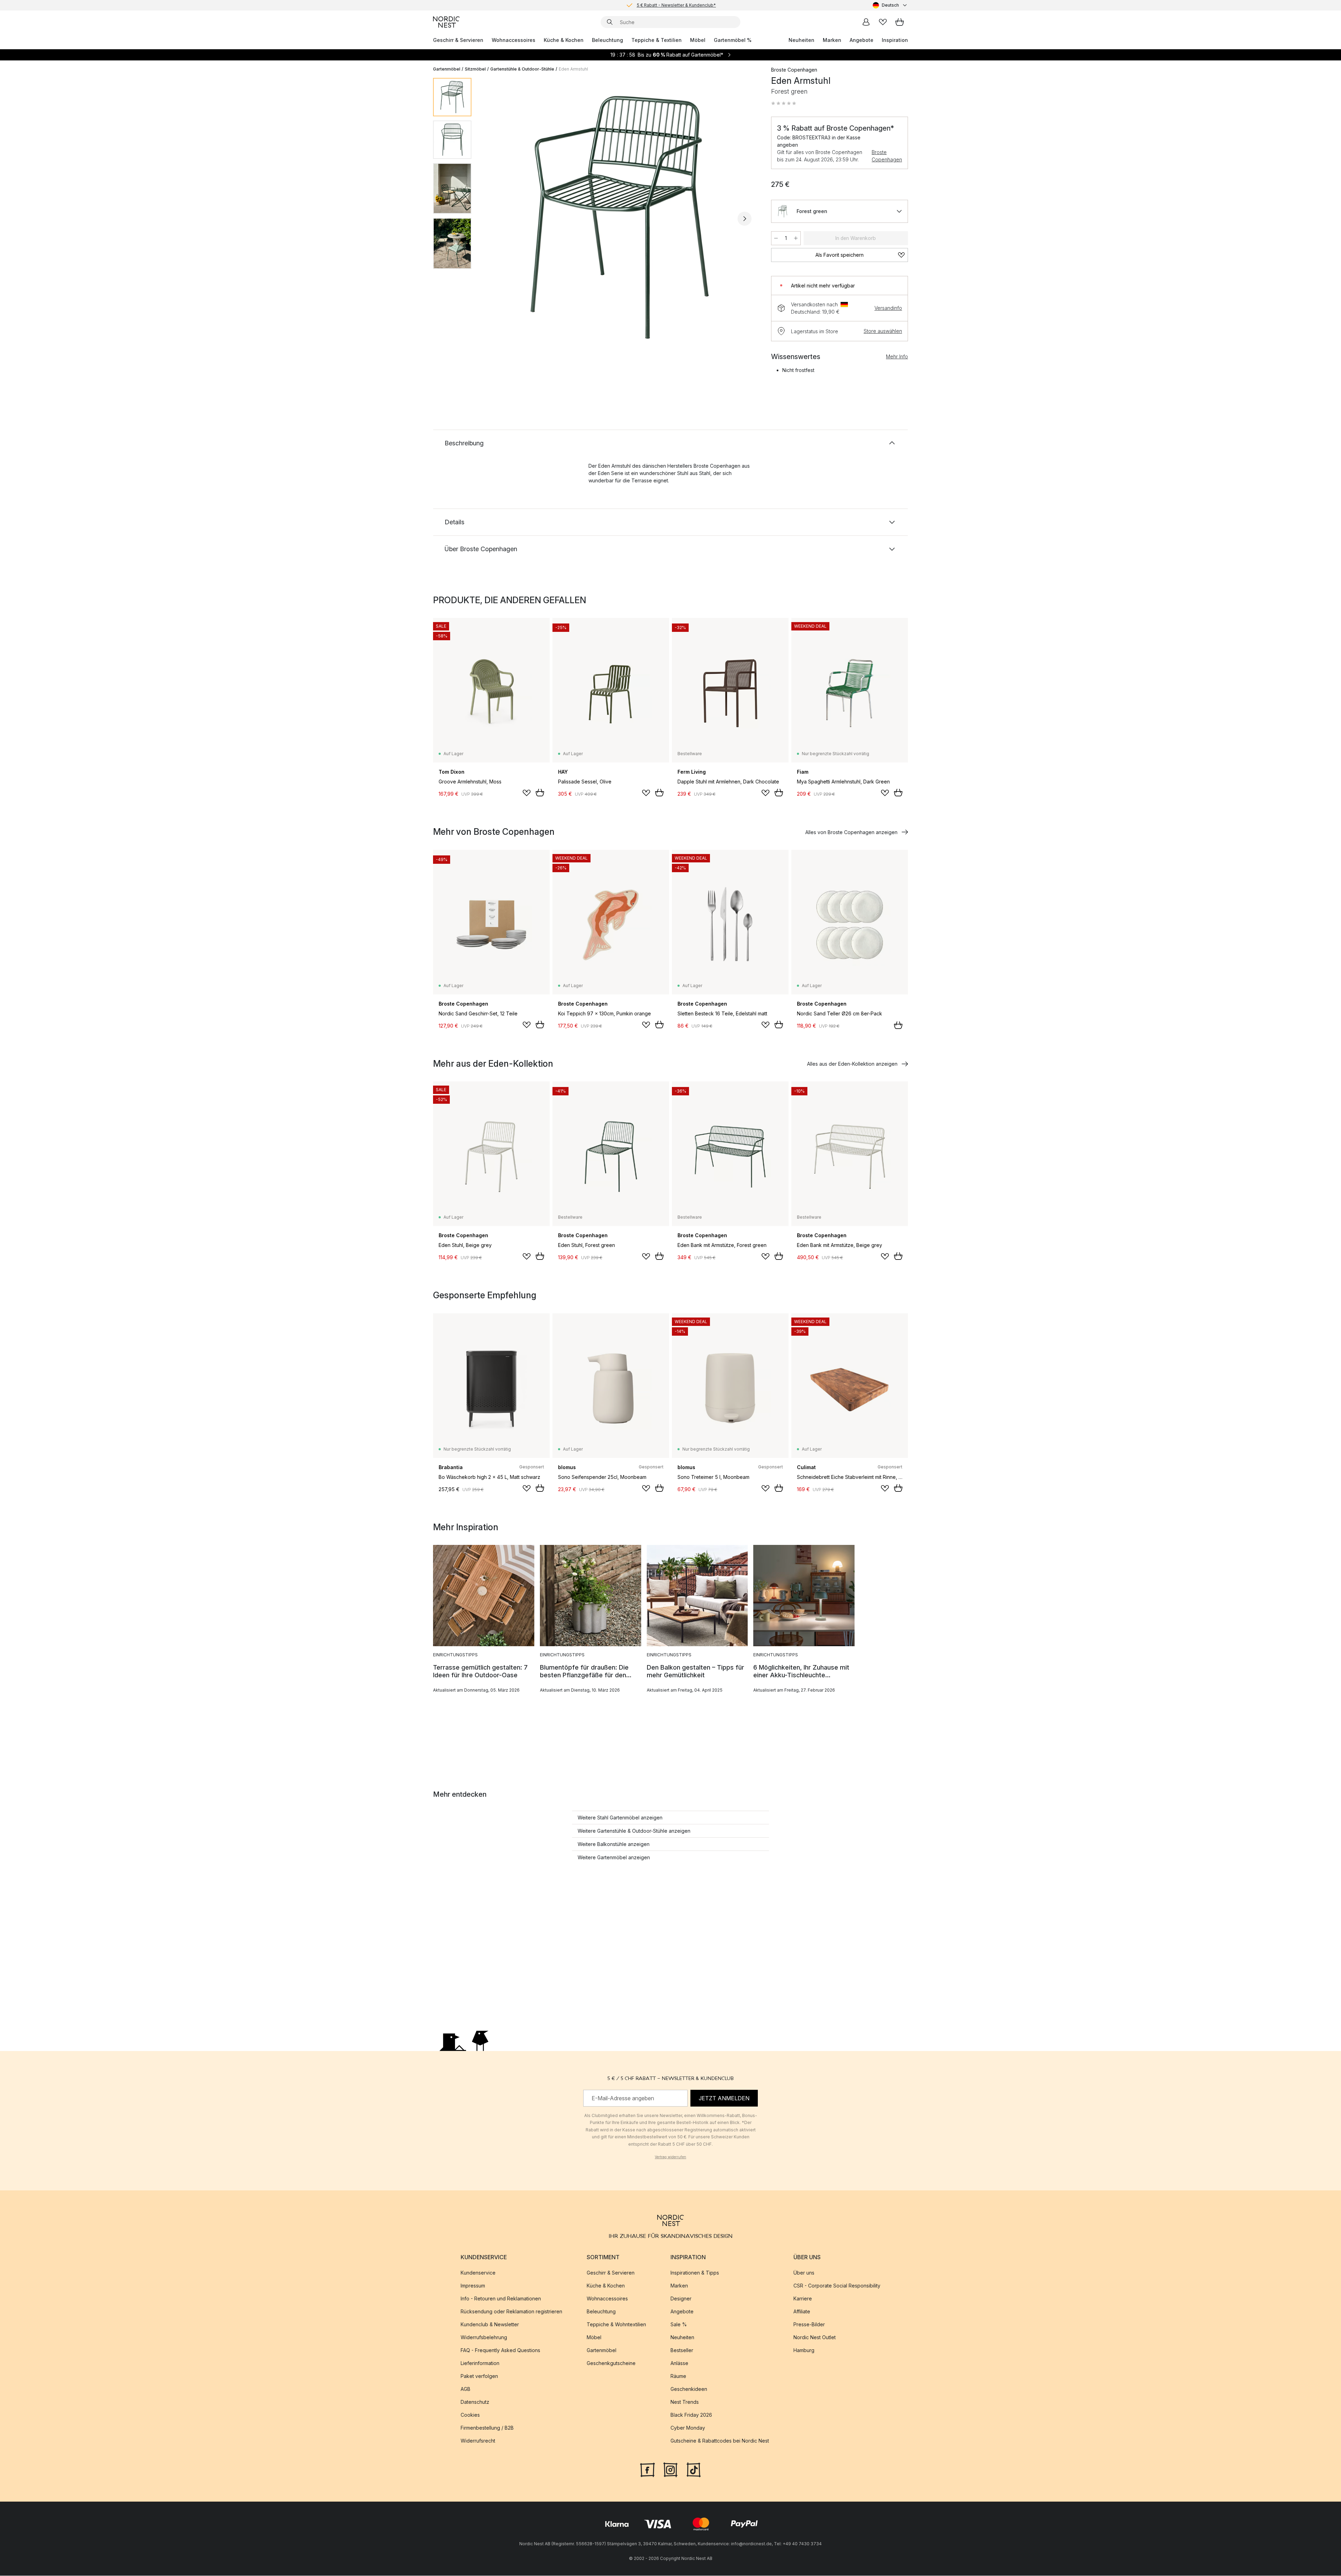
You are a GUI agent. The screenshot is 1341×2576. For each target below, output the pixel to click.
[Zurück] (495, 219)
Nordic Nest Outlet (815, 2338)
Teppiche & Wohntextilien (616, 2325)
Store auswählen (883, 331)
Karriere (803, 2299)
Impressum (473, 2286)
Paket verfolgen (479, 2376)
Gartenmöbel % (733, 40)
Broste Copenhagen (887, 156)
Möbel (698, 40)
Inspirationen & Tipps (695, 2273)
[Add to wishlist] (527, 793)
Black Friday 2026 (691, 2415)
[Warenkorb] (900, 22)
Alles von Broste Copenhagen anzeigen (851, 832)
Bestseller (682, 2351)
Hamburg (804, 2351)
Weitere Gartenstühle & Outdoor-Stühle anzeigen (634, 1831)
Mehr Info (897, 356)
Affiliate (802, 2312)
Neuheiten (801, 40)
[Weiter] (745, 219)
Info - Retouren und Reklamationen (501, 2299)
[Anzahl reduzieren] (776, 238)
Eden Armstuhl (573, 69)
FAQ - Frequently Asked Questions (500, 2351)
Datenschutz (475, 2402)
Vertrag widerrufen (670, 2157)
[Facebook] (647, 2469)
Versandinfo (888, 308)
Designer (681, 2299)
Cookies (470, 2415)
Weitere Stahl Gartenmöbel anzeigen (620, 1818)
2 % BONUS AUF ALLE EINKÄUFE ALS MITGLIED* (676, 5)
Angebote (862, 40)
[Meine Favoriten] (883, 22)
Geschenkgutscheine (611, 2363)
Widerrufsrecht (478, 2441)
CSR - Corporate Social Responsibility (837, 2286)
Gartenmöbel (447, 69)
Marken (832, 40)
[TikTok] (694, 2469)
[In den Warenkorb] (540, 793)
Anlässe (679, 2363)
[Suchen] (610, 22)
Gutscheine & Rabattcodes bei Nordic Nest (720, 2441)
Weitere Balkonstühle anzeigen (614, 1844)
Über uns (804, 2273)
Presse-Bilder (809, 2325)
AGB (466, 2389)
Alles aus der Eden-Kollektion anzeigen (852, 1064)
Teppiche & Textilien (657, 40)
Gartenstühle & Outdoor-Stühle (522, 69)
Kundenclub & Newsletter (490, 2325)
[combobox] (890, 5)
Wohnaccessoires (514, 40)
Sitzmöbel (475, 69)
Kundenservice (478, 2273)
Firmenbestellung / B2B (487, 2428)
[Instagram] (670, 2469)
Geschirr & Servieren (458, 40)
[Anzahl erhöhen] (796, 238)
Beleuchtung (607, 40)
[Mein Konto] (866, 22)
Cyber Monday (688, 2428)
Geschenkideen (689, 2389)
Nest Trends (685, 2402)
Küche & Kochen (564, 40)
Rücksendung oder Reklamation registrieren (511, 2312)
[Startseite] (446, 22)
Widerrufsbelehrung (484, 2338)
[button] (784, 103)
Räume (678, 2376)
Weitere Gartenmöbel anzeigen (614, 1857)
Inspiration (895, 40)
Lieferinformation (480, 2363)
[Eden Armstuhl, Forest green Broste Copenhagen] (620, 218)
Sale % (679, 2325)
